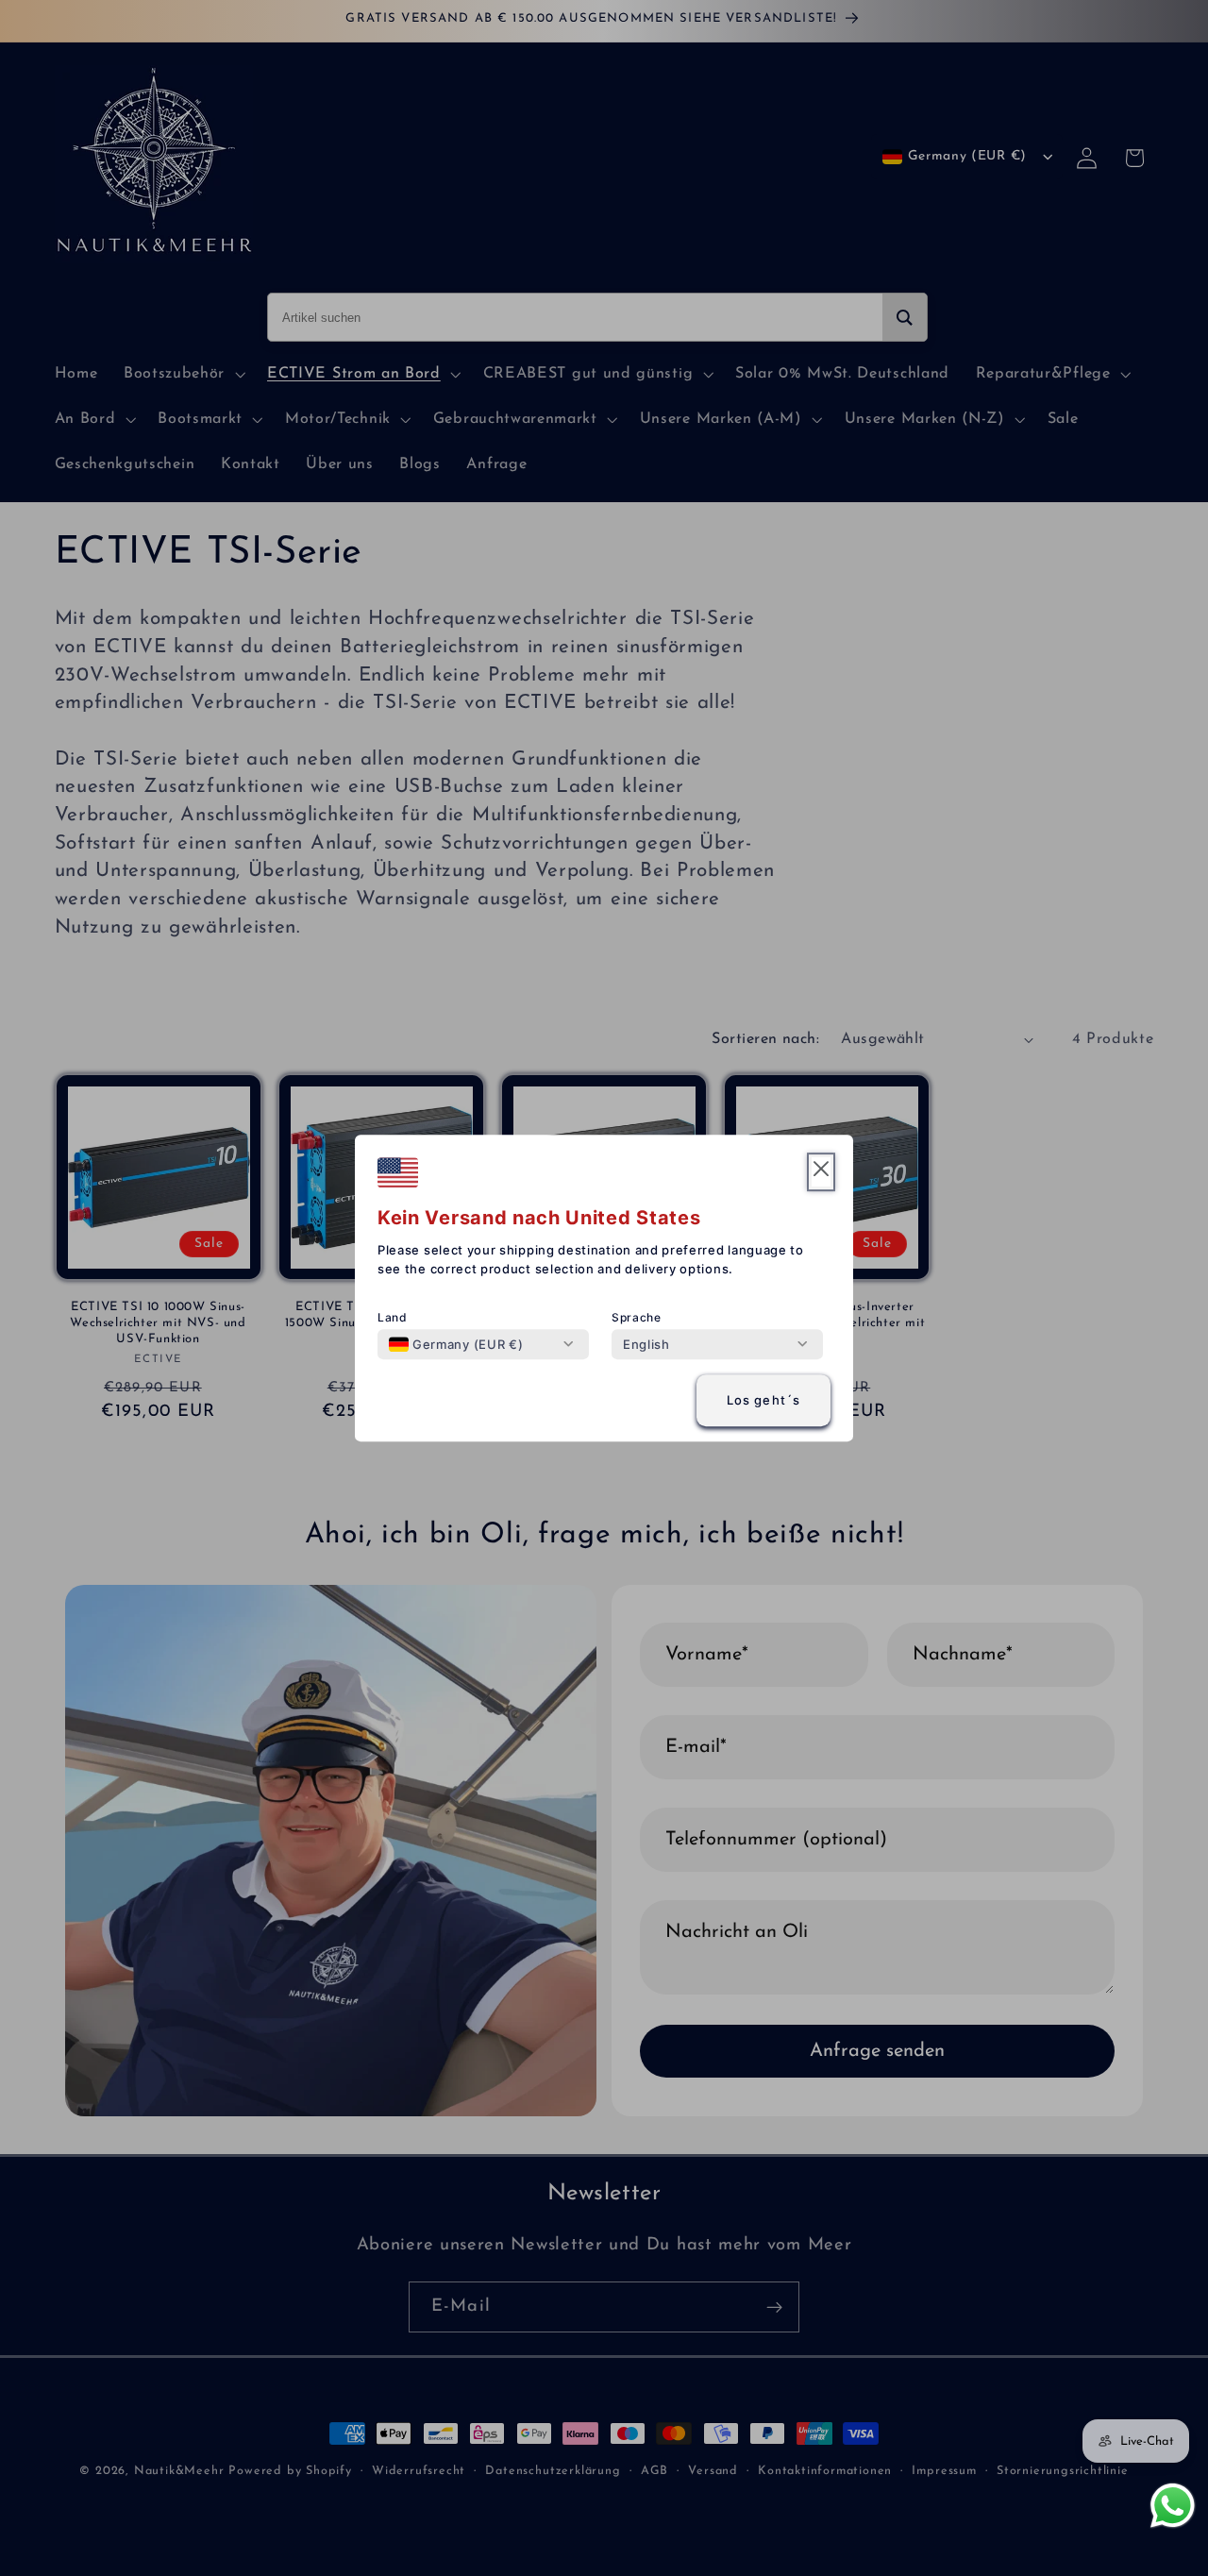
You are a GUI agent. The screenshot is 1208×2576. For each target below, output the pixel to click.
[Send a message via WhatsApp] (1173, 2506)
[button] (821, 1172)
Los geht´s (764, 1401)
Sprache (637, 1317)
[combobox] (456, 1344)
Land (393, 1317)
